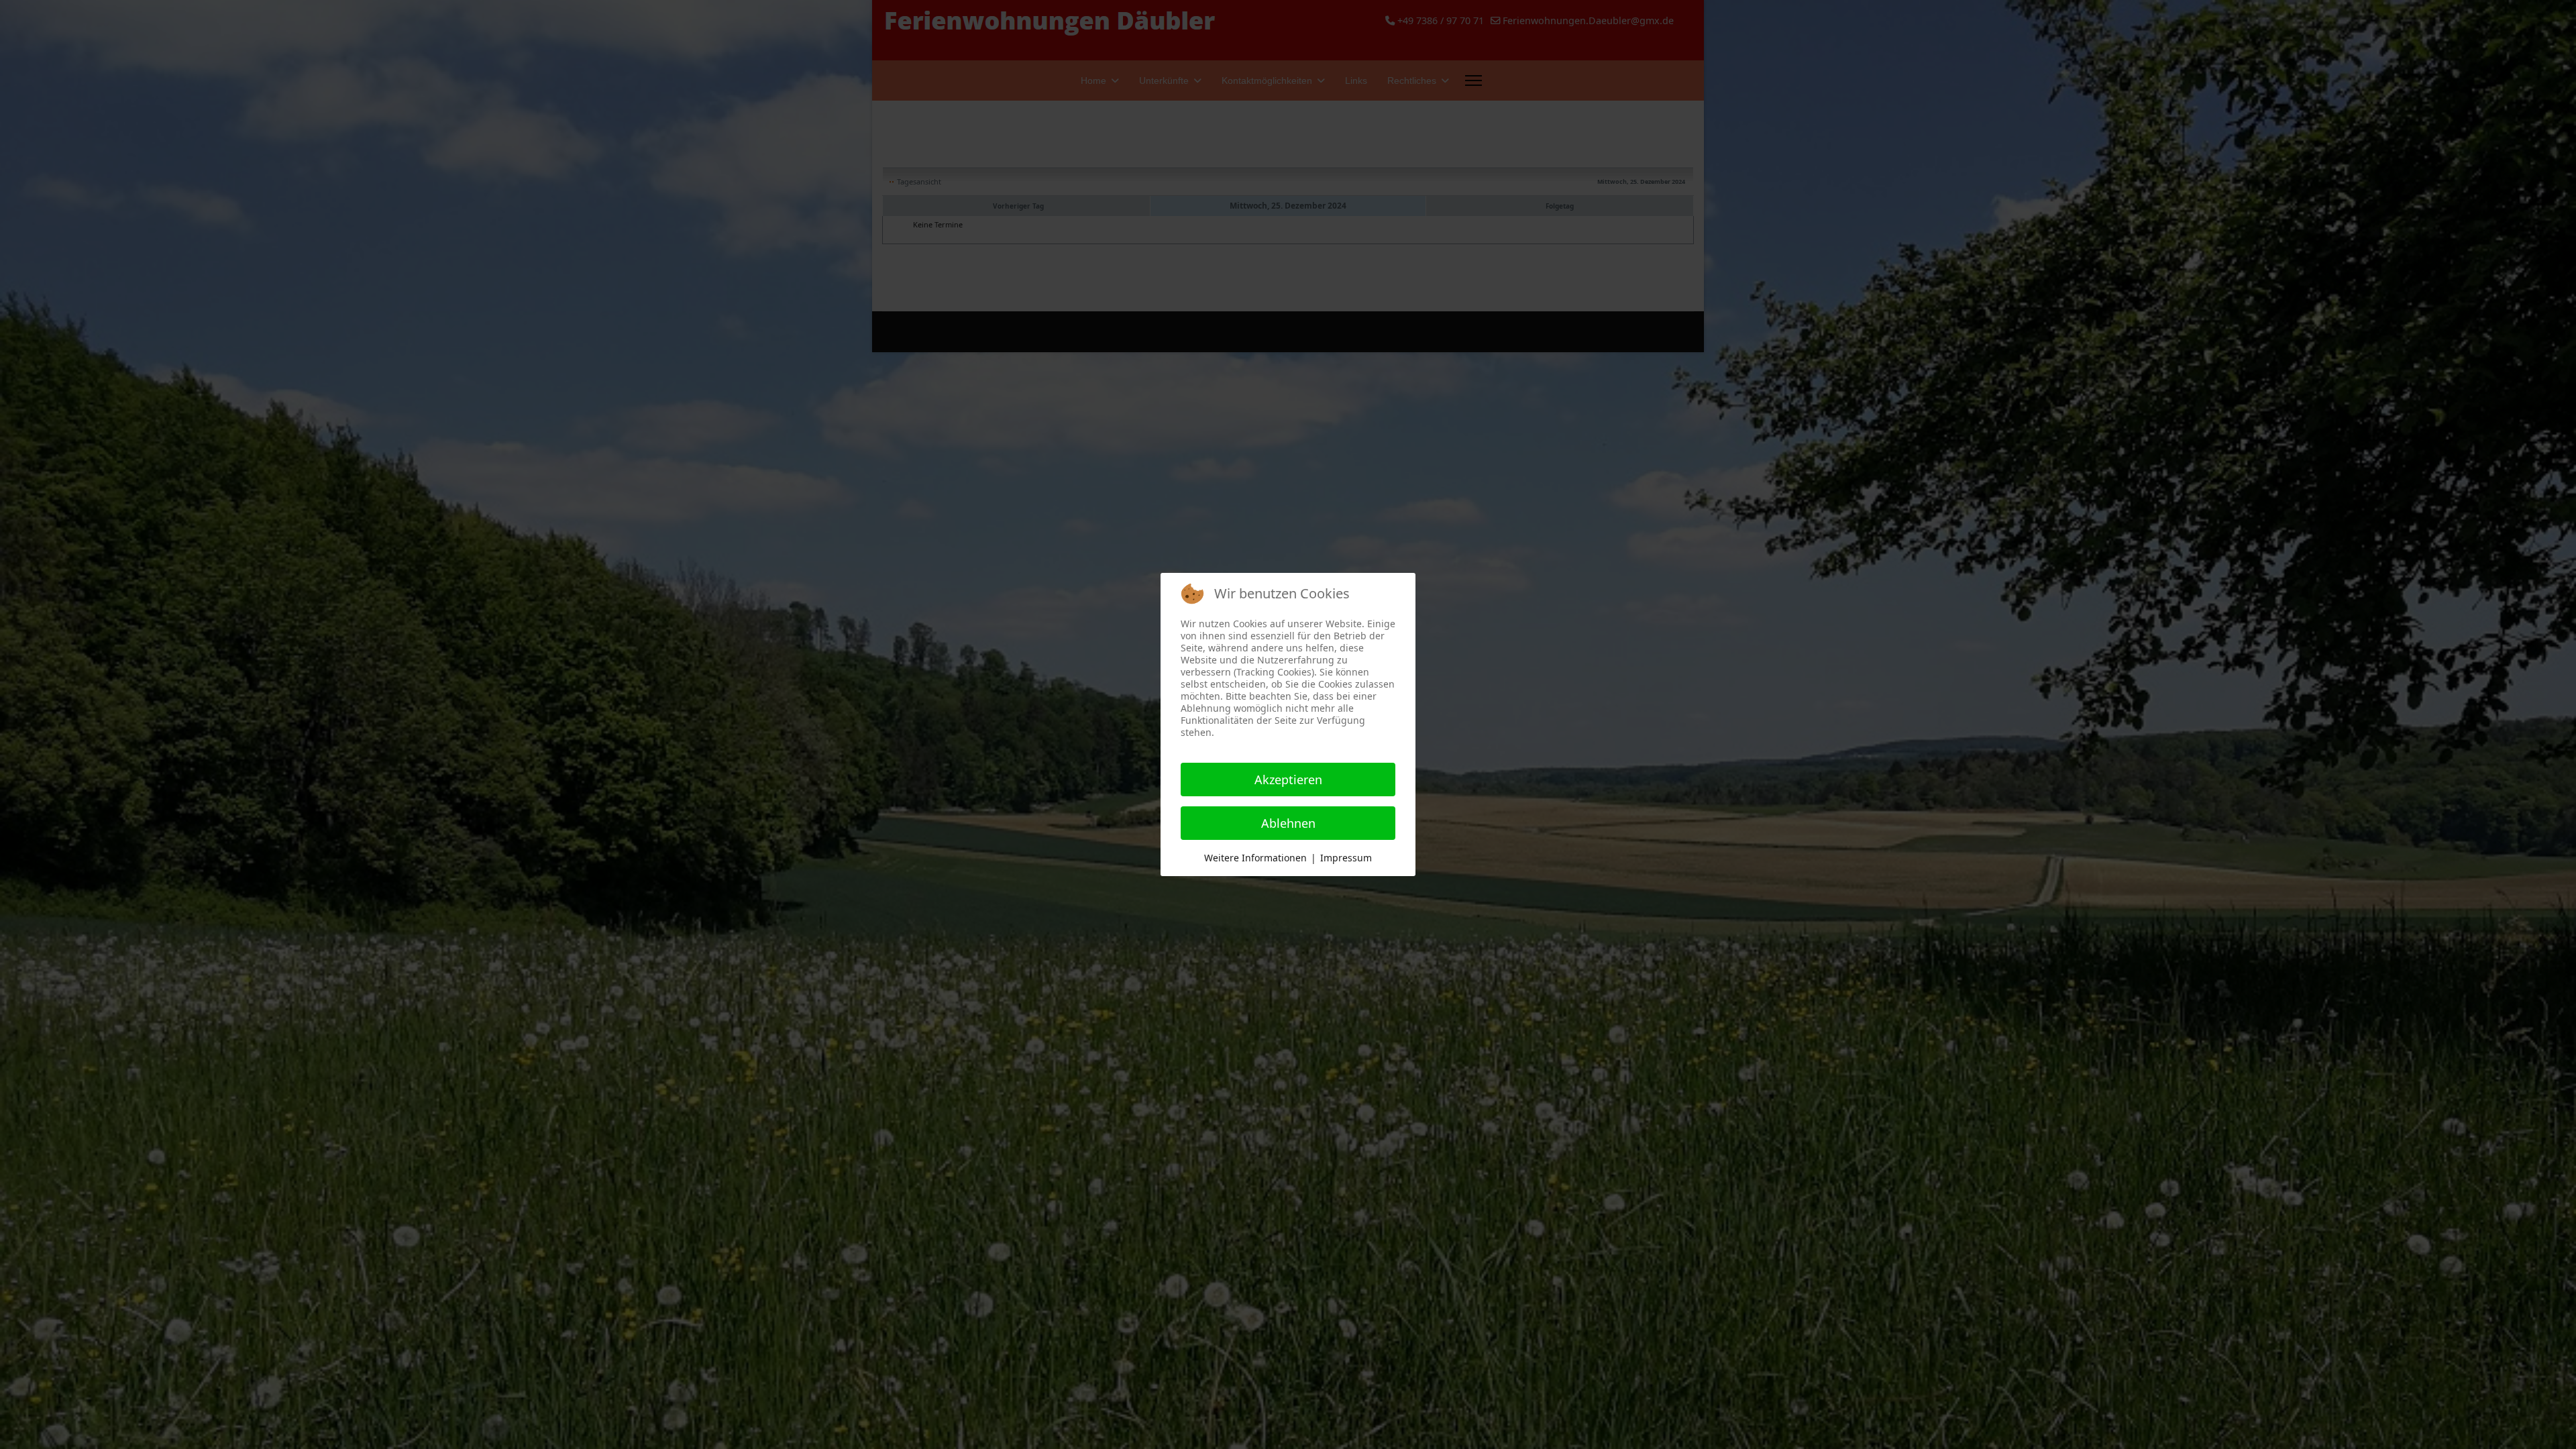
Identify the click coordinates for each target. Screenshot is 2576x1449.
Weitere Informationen (1255, 858)
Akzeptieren (1288, 780)
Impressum (1346, 858)
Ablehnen (1288, 823)
